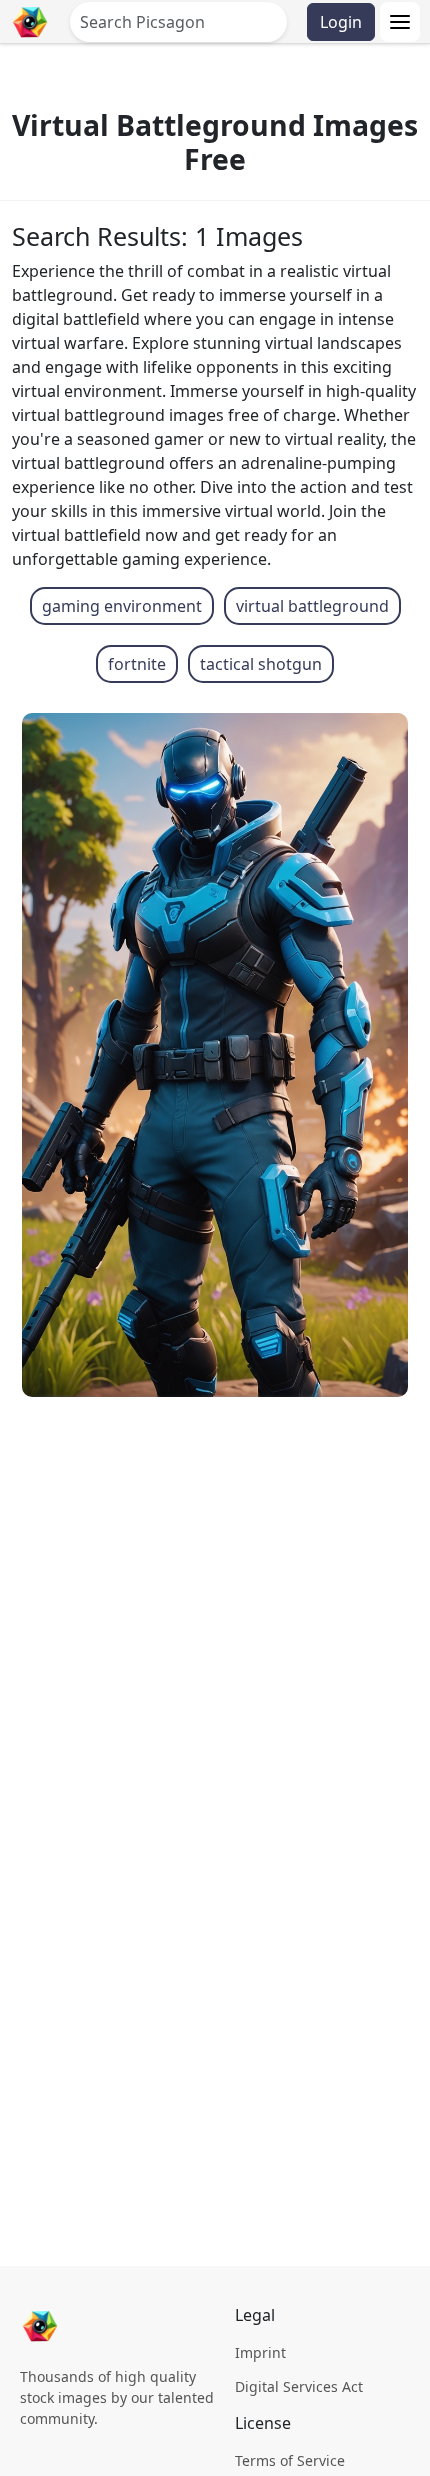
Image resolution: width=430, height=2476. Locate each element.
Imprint (260, 2352)
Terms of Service (290, 2460)
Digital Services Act (299, 2386)
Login (341, 22)
